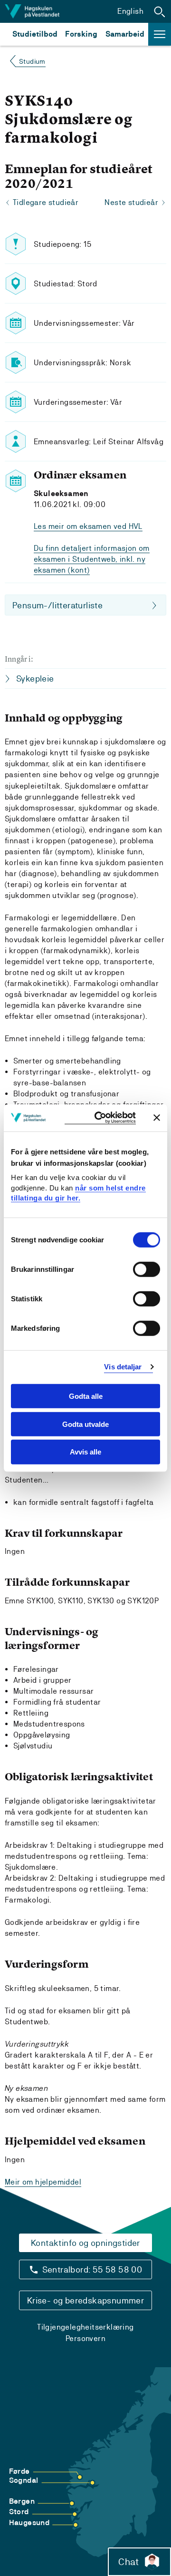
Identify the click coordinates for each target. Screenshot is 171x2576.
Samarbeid (125, 34)
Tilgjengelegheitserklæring (85, 2327)
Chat (128, 2562)
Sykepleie (35, 678)
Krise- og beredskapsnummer (85, 2300)
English (130, 11)
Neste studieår (131, 202)
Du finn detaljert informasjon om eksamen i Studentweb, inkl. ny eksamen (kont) (92, 559)
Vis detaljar (123, 1367)
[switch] (147, 1269)
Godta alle (86, 1396)
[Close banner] (157, 1118)
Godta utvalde (85, 1424)
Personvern (85, 2338)
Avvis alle (85, 1452)
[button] (160, 11)
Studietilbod (35, 34)
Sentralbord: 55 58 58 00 (92, 2269)
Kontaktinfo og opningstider (85, 2243)
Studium (32, 61)
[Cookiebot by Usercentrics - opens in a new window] (100, 1118)
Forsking (81, 34)
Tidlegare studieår (46, 202)
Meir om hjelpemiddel (43, 2182)
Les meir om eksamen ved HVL (88, 526)
